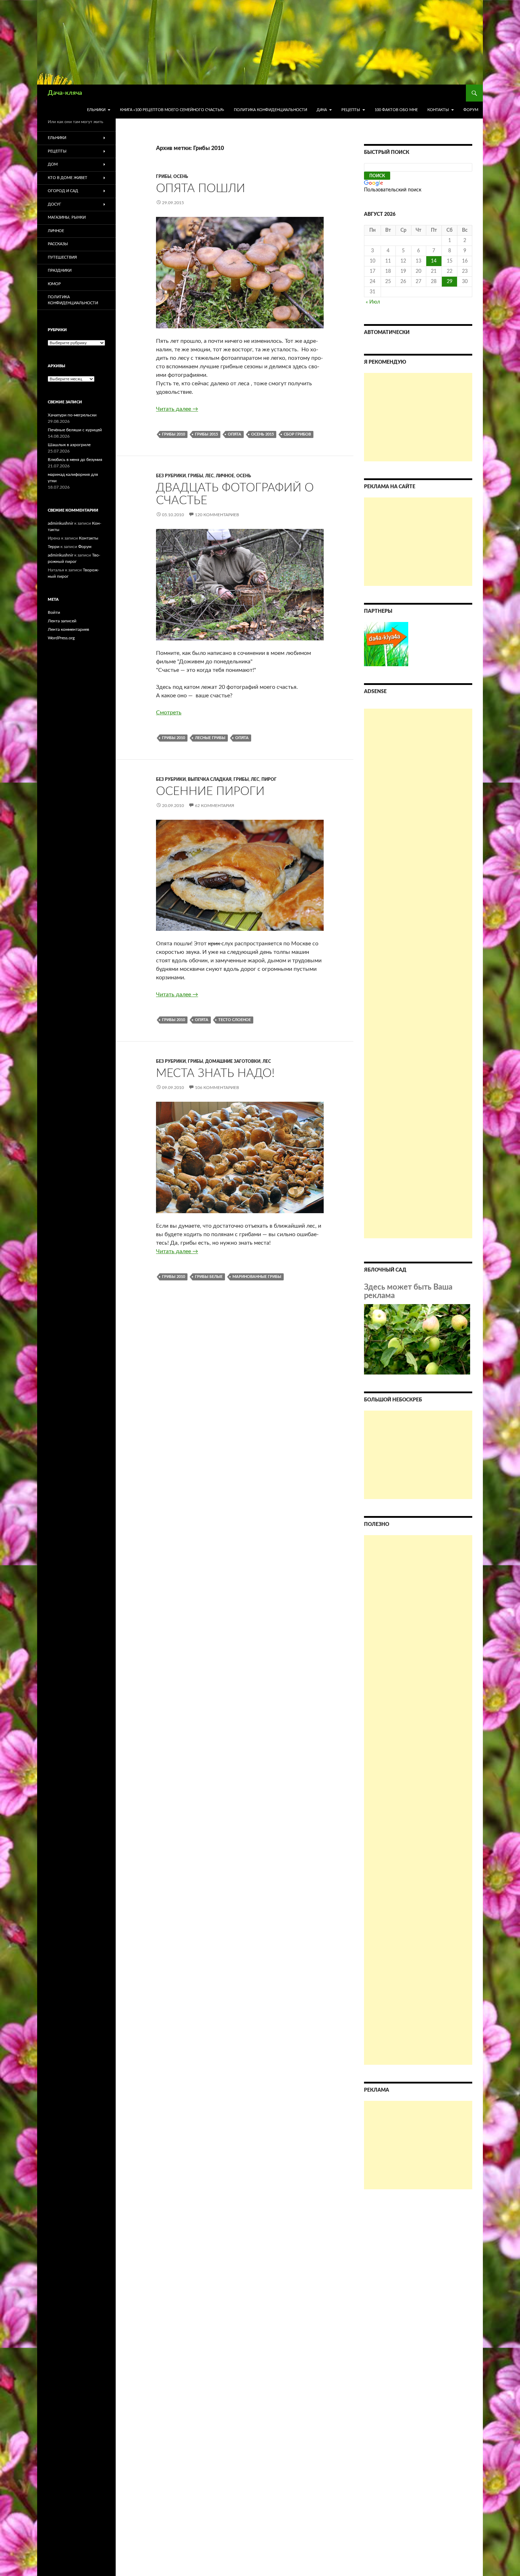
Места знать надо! (215, 1073)
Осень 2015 (262, 434)
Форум (471, 110)
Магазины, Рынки (67, 217)
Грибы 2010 (174, 434)
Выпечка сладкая (210, 779)
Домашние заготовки (233, 1061)
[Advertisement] (418, 417)
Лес (209, 476)
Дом (53, 164)
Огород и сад (63, 191)
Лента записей (62, 621)
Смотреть (169, 713)
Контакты (438, 110)
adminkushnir (60, 523)
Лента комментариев (68, 629)
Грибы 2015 (206, 434)
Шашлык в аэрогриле (69, 445)
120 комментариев (217, 515)
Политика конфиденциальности (270, 110)
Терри (54, 547)
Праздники (60, 270)
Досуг (54, 204)
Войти (54, 612)
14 (434, 261)
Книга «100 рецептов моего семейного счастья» (172, 110)
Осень (181, 177)
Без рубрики (171, 476)
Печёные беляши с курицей (75, 430)
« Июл (373, 302)
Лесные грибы (210, 738)
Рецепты (351, 110)
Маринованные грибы (257, 1277)
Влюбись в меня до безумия (75, 460)
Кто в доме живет (68, 178)
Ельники (96, 110)
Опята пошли (201, 188)
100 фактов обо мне (396, 110)
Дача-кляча (65, 93)
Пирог (269, 779)
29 (450, 282)
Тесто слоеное (235, 1020)
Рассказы (58, 244)
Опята (235, 434)
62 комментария (215, 806)
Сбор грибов (297, 434)
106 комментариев (217, 1088)
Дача (322, 110)
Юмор (54, 284)
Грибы (164, 177)
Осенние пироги (210, 791)
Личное (225, 476)
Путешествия (62, 257)
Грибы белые (209, 1277)
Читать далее (177, 409)
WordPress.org (61, 638)
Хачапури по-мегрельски (72, 415)
